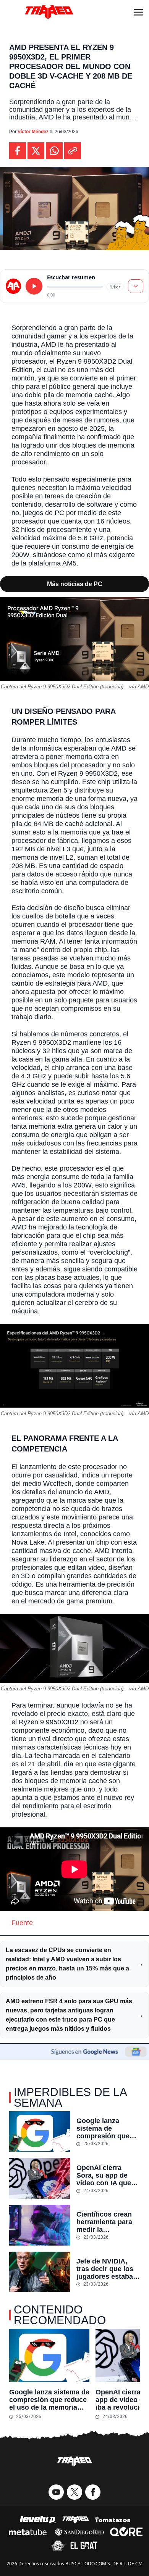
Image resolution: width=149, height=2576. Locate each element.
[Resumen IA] (136, 286)
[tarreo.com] (13, 286)
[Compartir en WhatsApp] (54, 151)
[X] (74, 2492)
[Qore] (126, 2532)
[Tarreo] (76, 2520)
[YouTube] (56, 2492)
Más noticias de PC (75, 584)
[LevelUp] (38, 2520)
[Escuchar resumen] (34, 286)
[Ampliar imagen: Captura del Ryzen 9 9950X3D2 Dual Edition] (139, 607)
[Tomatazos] (112, 2520)
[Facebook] (93, 2492)
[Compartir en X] (36, 151)
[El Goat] (84, 2545)
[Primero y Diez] (58, 2545)
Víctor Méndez (33, 132)
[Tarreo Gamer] (49, 12)
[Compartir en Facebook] (18, 151)
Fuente (22, 1923)
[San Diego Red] (79, 2532)
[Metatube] (28, 2532)
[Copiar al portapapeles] (73, 151)
